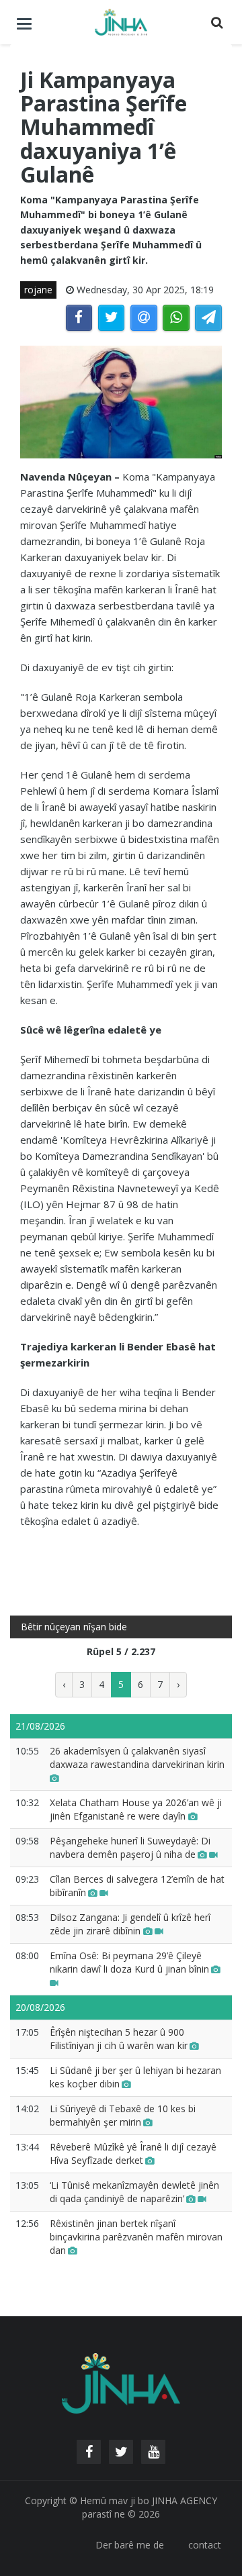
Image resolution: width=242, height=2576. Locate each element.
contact (205, 2545)
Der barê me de (130, 2545)
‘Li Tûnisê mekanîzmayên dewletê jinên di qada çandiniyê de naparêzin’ (134, 2192)
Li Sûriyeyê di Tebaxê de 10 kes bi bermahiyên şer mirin (123, 2115)
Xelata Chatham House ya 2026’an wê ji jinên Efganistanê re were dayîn (136, 1809)
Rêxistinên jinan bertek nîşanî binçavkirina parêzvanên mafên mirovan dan (136, 2237)
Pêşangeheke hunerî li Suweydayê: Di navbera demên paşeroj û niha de (130, 1847)
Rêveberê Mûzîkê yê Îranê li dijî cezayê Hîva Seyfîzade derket (133, 2153)
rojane (38, 290)
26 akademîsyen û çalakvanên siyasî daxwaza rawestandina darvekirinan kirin (137, 1757)
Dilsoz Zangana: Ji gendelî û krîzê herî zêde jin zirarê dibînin (130, 1924)
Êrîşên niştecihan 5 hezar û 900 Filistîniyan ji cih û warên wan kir (119, 2039)
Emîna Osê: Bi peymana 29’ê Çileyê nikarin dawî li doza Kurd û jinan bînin (129, 1962)
